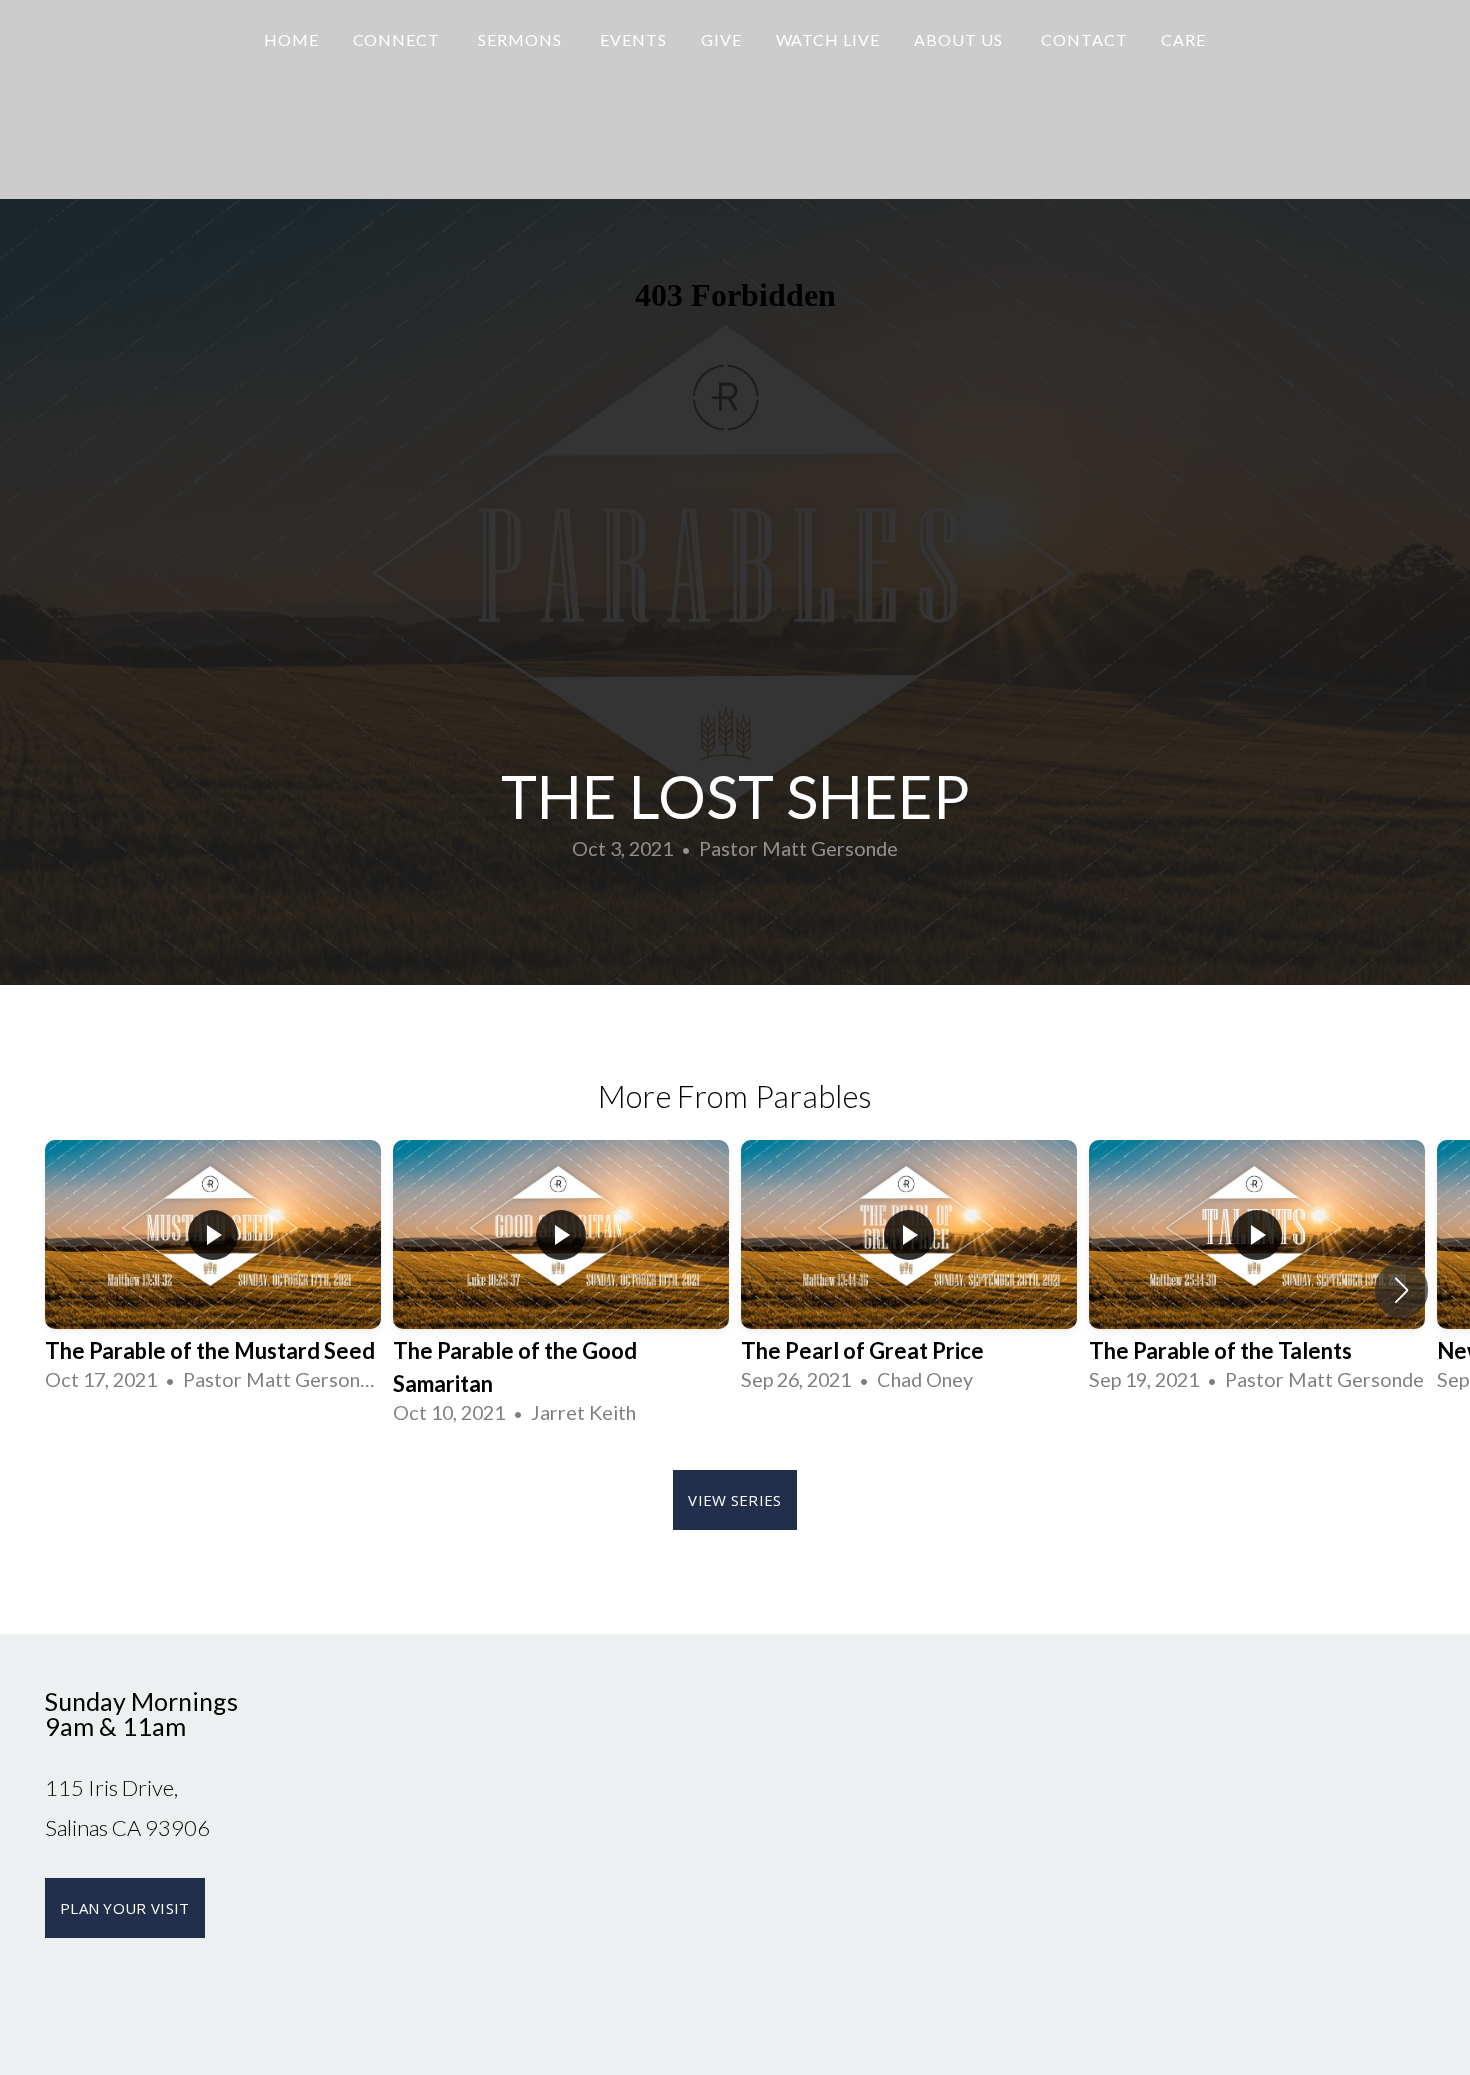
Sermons (522, 39)
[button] (1401, 1290)
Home (291, 39)
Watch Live (828, 39)
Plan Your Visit (125, 1908)
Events (633, 39)
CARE (1183, 39)
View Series (734, 1500)
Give (721, 39)
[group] (213, 1273)
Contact (1084, 39)
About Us (960, 39)
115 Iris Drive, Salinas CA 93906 (1323, 30)
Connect (399, 39)
